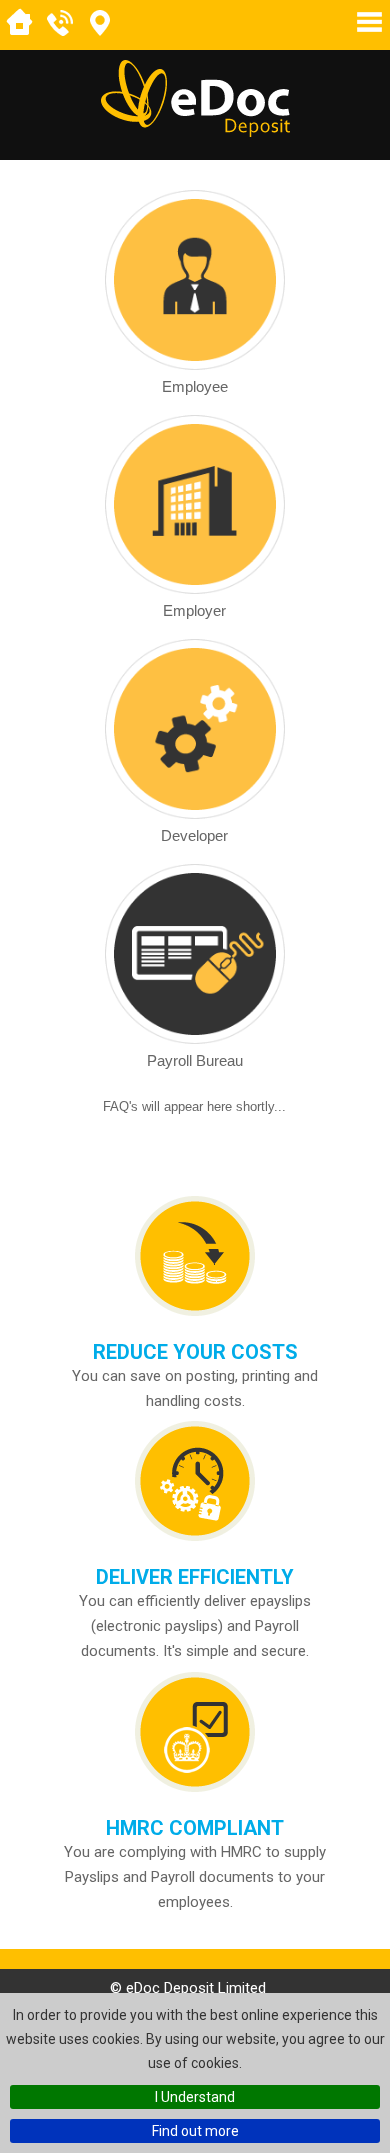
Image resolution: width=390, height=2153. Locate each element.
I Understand (195, 2097)
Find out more (195, 2131)
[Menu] (369, 22)
